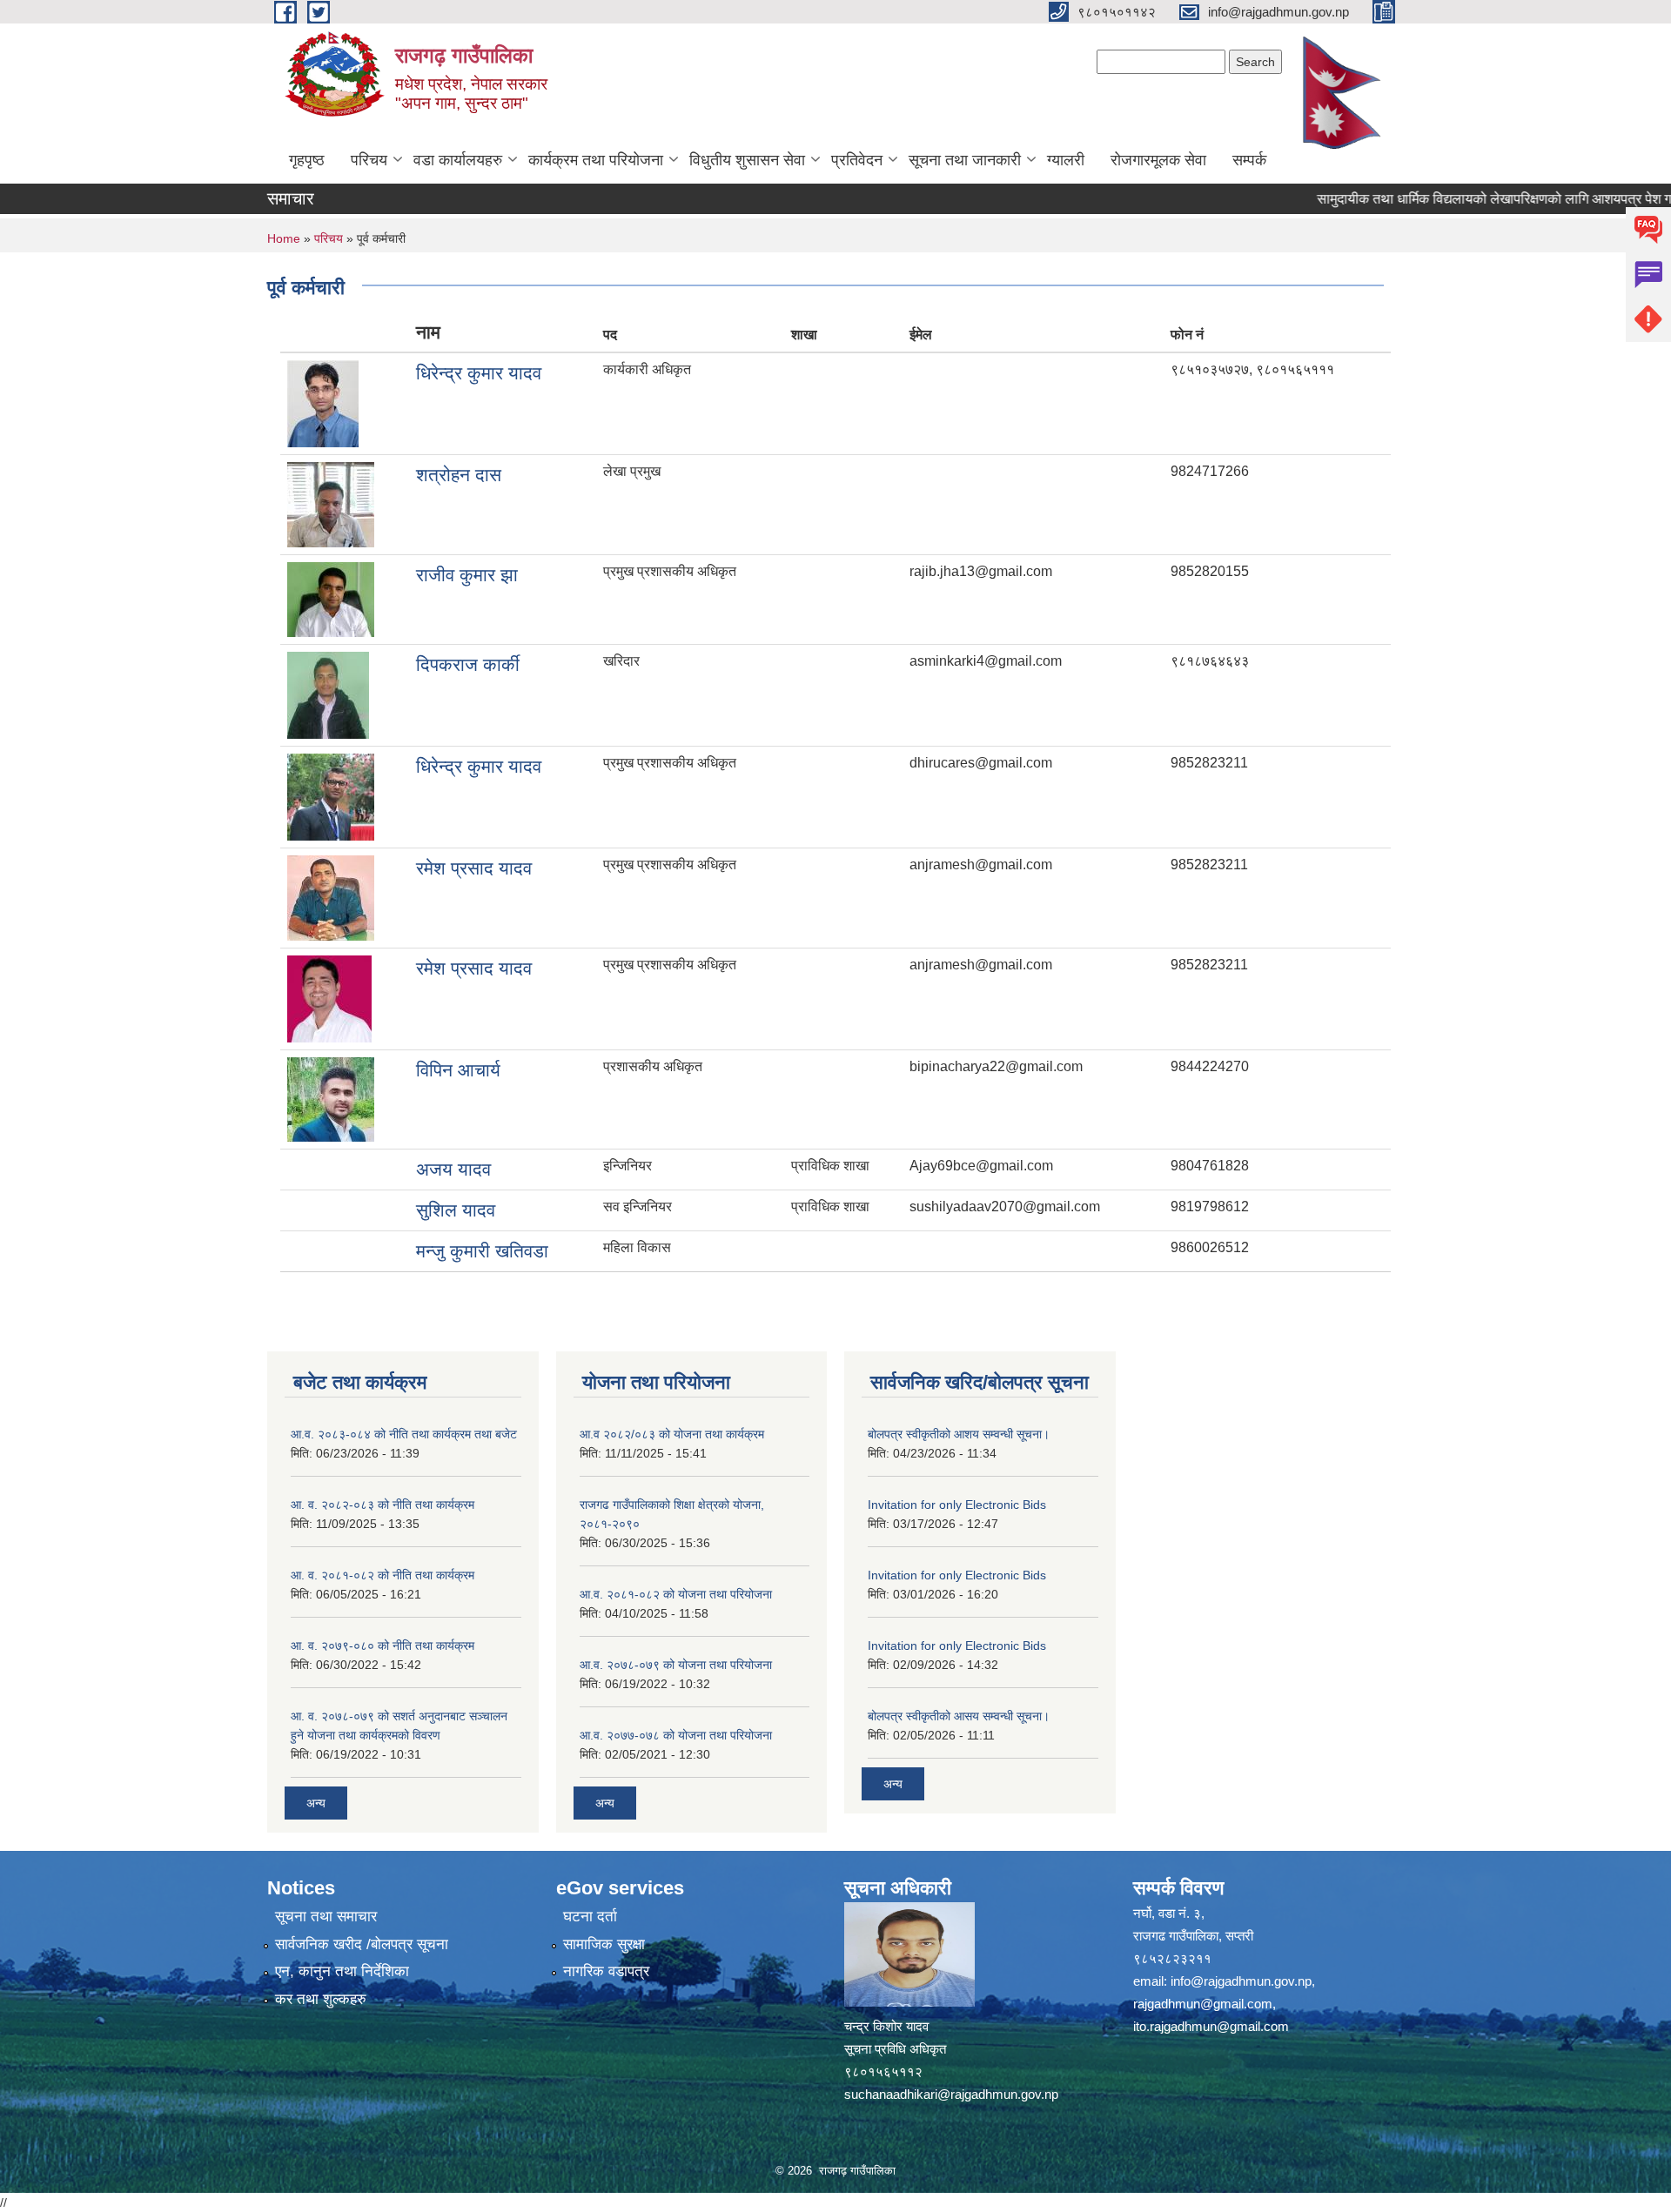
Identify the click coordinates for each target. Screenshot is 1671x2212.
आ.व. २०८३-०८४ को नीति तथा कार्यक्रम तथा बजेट (404, 1434)
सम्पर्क (1249, 160)
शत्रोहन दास (459, 475)
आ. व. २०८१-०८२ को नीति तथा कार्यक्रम (383, 1575)
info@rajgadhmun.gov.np (1241, 1981)
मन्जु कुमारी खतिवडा (482, 1251)
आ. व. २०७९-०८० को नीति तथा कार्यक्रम (383, 1646)
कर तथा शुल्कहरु (321, 1999)
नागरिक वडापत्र (606, 1971)
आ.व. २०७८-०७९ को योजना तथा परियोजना (676, 1665)
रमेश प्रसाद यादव (474, 868)
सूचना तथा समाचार (326, 1917)
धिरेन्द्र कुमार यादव (479, 373)
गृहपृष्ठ (307, 160)
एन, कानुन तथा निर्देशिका (342, 1971)
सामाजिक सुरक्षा (604, 1944)
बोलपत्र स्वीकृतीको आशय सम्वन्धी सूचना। (959, 1434)
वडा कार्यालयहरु (458, 160)
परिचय (369, 160)
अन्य (316, 1803)
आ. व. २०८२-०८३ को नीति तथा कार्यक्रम (383, 1505)
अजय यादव (453, 1169)
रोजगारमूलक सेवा (1158, 160)
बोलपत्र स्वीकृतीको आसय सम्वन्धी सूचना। (959, 1716)
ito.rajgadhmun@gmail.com (1211, 2026)
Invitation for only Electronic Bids (957, 1505)
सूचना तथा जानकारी (965, 160)
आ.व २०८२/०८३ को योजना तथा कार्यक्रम (672, 1434)
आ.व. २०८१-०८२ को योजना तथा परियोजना (676, 1594)
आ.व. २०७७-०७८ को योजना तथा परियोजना (676, 1735)
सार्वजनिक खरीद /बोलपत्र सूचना (362, 1944)
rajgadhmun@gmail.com (1203, 2004)
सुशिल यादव (456, 1210)
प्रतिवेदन (857, 160)
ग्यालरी (1066, 160)
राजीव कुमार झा (467, 575)
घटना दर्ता (590, 1917)
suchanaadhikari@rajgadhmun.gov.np (951, 2094)
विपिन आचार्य (458, 1070)
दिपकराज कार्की (468, 664)
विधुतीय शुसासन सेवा (747, 160)
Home (284, 238)
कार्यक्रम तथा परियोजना (596, 160)
